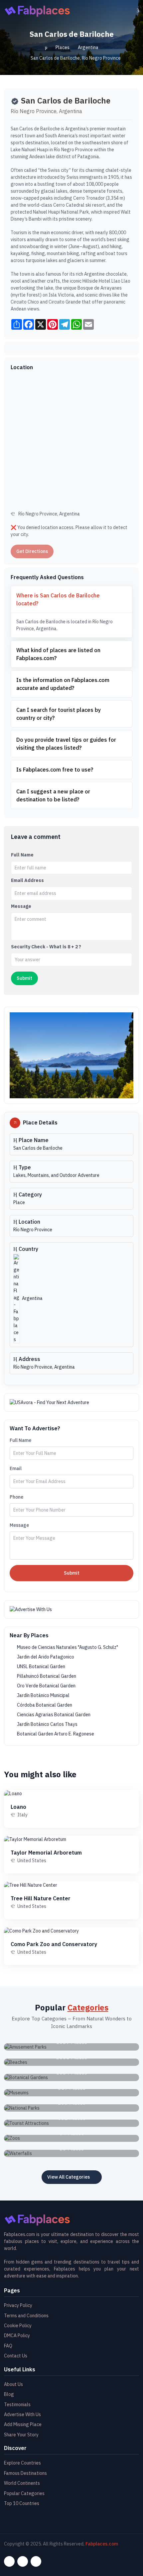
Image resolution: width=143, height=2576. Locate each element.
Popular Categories (24, 2493)
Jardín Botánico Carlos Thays (47, 1724)
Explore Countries (22, 2463)
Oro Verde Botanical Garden (46, 1686)
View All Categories (69, 2177)
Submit (72, 1573)
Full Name (22, 855)
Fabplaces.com (102, 2544)
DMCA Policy (17, 2336)
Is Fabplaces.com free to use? (55, 770)
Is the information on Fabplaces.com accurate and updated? (63, 684)
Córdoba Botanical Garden (44, 1705)
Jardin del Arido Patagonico (45, 1657)
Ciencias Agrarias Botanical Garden (53, 1715)
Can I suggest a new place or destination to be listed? (53, 795)
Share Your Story (21, 2435)
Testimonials (17, 2405)
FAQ (8, 2346)
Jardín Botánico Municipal (43, 1695)
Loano (18, 1807)
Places (63, 47)
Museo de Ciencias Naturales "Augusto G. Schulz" (67, 1647)
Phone (16, 1497)
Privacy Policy (18, 2305)
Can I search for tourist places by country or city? (59, 714)
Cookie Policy (18, 2326)
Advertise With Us (22, 2414)
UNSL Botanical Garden (41, 1666)
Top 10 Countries (22, 2503)
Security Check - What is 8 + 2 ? (46, 947)
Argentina (88, 47)
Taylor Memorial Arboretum (46, 1853)
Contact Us (16, 2356)
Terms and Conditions (26, 2316)
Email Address (27, 880)
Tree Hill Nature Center (41, 1898)
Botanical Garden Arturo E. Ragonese (55, 1734)
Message (21, 906)
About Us (13, 2384)
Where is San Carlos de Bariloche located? (58, 599)
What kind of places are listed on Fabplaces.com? (58, 654)
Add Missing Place (23, 2424)
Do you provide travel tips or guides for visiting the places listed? (66, 744)
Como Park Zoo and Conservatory (54, 1944)
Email (16, 1468)
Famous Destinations (25, 2473)
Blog (9, 2394)
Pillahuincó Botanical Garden (46, 1676)
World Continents (22, 2483)
